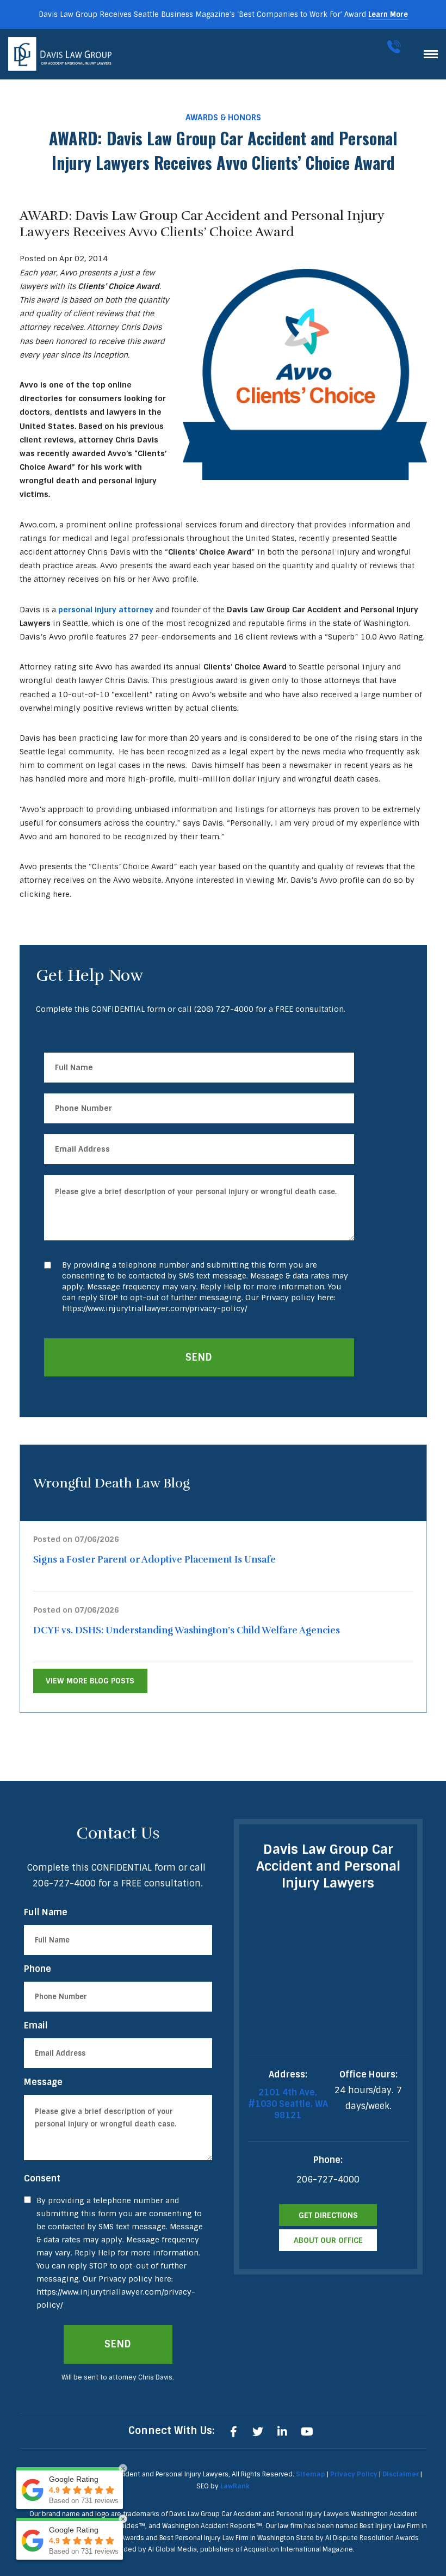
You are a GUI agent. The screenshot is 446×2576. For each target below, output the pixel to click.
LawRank (235, 2486)
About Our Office (328, 2240)
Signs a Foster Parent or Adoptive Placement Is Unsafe (154, 1560)
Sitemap (311, 2474)
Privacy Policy (354, 2474)
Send (199, 1357)
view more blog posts (90, 1681)
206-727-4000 (396, 47)
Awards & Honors (223, 118)
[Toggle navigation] (431, 54)
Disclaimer (401, 2474)
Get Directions (328, 2215)
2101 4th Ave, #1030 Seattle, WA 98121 (288, 2104)
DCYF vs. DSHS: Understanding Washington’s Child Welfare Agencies (187, 1630)
